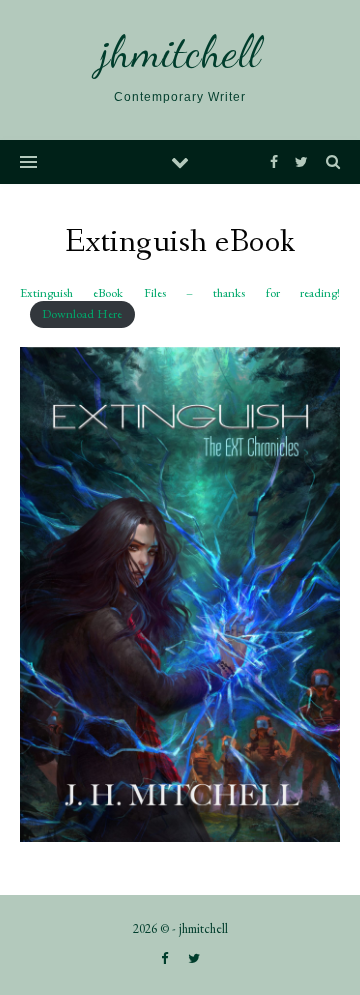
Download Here (82, 313)
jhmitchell (180, 52)
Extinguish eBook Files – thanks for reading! (180, 292)
